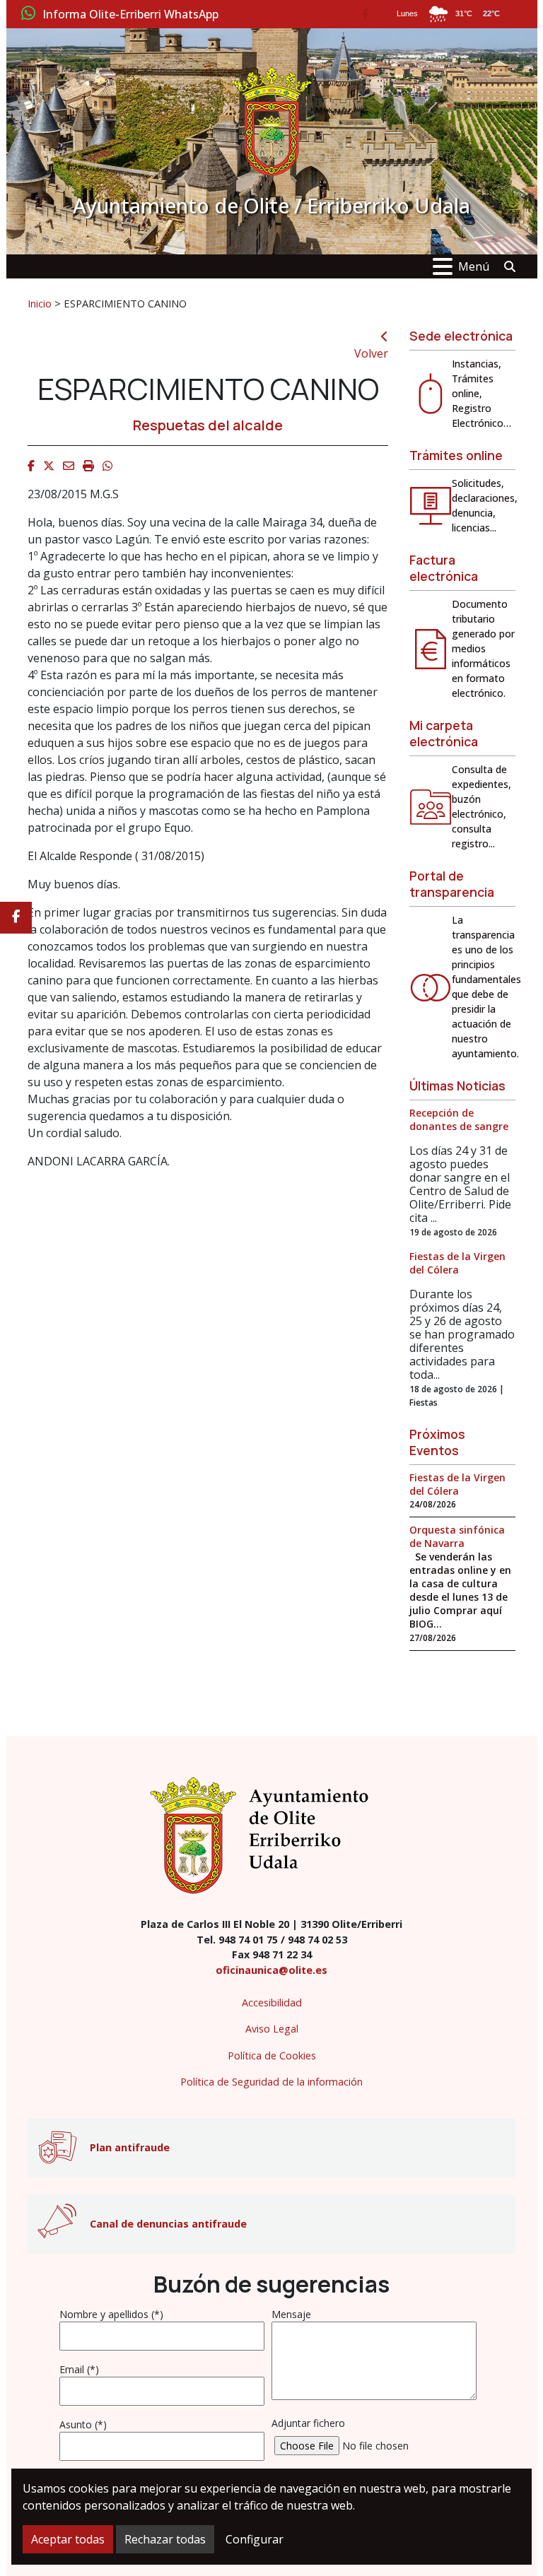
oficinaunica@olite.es (271, 1970)
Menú (474, 266)
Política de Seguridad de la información (271, 2082)
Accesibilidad (272, 2002)
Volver (371, 353)
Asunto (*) (83, 2424)
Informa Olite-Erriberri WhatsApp (130, 15)
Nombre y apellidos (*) (111, 2314)
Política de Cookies (272, 2055)
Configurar (255, 2539)
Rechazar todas (165, 2539)
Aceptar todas (68, 2539)
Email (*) (79, 2369)
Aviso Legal (272, 2029)
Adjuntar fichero (308, 2423)
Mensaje (291, 2314)
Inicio (40, 303)
